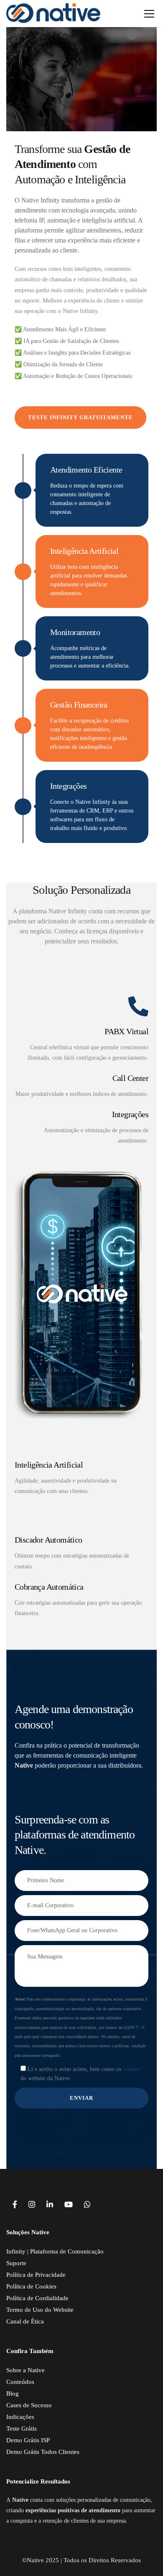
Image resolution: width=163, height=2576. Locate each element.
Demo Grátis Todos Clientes (43, 2452)
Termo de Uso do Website (40, 2310)
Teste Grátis (22, 2428)
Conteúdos (20, 2382)
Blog (13, 2393)
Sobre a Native (25, 2370)
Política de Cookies (31, 2286)
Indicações (20, 2417)
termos (131, 2069)
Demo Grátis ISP (28, 2440)
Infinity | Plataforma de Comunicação (55, 2251)
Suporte (16, 2263)
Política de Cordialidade (37, 2298)
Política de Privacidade (36, 2275)
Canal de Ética (25, 2321)
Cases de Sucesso (29, 2405)
